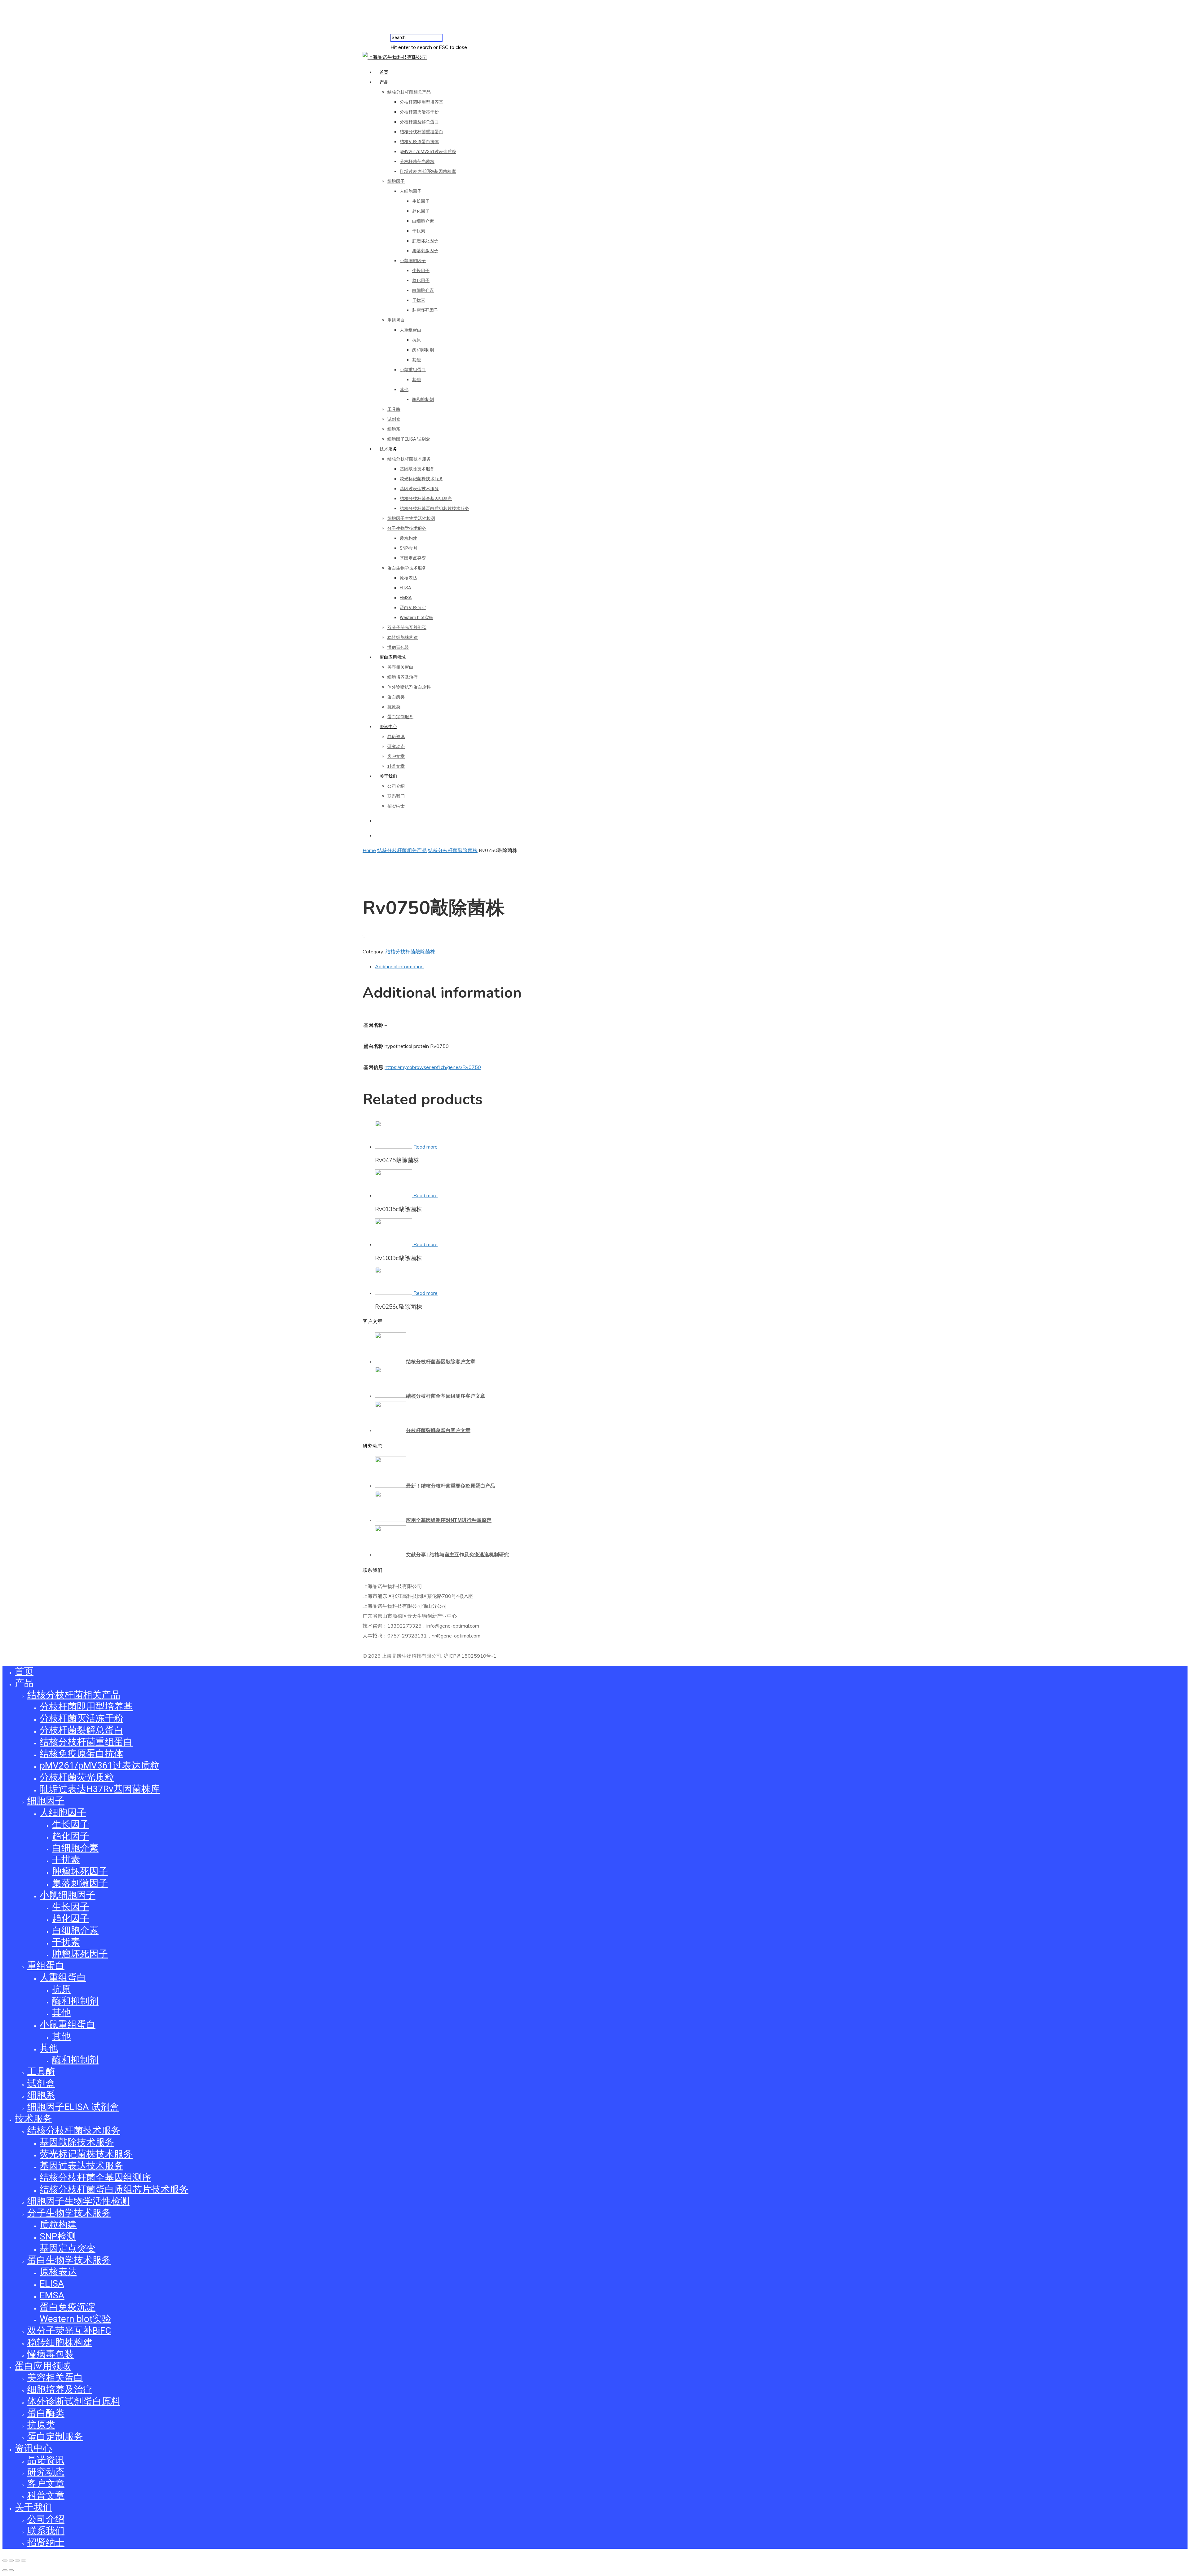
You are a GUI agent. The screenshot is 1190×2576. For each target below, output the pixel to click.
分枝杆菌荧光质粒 (417, 161)
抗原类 (394, 707)
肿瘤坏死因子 (425, 241)
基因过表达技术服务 (419, 489)
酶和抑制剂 (423, 350)
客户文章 (396, 756)
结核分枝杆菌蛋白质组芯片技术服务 (434, 508)
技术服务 (388, 449)
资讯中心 (388, 727)
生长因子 (421, 201)
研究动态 (396, 746)
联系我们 (396, 796)
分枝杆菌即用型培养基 (421, 102)
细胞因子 (396, 181)
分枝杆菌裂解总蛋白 (419, 122)
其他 (416, 360)
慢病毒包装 (398, 647)
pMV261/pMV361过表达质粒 (428, 152)
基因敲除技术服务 (417, 469)
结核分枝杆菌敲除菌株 (453, 850)
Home (369, 850)
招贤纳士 (396, 806)
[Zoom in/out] (24, 2561)
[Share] (11, 2561)
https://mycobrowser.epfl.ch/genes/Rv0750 (433, 1067)
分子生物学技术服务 (407, 528)
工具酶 (394, 409)
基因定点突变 (413, 558)
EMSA (406, 598)
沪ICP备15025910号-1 (470, 1656)
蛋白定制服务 (400, 717)
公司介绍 (396, 786)
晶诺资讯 (396, 736)
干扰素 (419, 231)
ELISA (405, 588)
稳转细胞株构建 (403, 637)
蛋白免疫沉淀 (413, 608)
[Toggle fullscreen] (17, 2561)
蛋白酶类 (396, 697)
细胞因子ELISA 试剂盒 (409, 439)
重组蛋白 (396, 320)
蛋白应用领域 (393, 657)
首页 (384, 72)
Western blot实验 (416, 618)
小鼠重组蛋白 (413, 370)
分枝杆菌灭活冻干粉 (419, 112)
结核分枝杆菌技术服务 (409, 459)
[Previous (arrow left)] (5, 2570)
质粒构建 (408, 538)
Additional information (399, 966)
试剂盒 (394, 419)
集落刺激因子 (425, 251)
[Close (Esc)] (5, 2561)
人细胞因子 (411, 191)
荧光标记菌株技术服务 (421, 479)
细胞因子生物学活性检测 (411, 518)
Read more (425, 1147)
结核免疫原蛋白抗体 (419, 142)
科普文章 (396, 766)
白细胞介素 (423, 221)
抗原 (416, 340)
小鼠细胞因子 (413, 261)
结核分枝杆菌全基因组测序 (426, 499)
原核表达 (408, 578)
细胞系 (394, 429)
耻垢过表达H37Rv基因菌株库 (428, 171)
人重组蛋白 (411, 330)
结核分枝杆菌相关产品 (409, 92)
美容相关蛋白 (400, 667)
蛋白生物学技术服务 (407, 568)
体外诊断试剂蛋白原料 (409, 687)
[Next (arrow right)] (11, 2570)
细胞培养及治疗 (403, 677)
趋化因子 (421, 211)
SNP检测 (408, 548)
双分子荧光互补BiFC (407, 627)
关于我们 (388, 776)
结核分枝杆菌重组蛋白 (421, 132)
